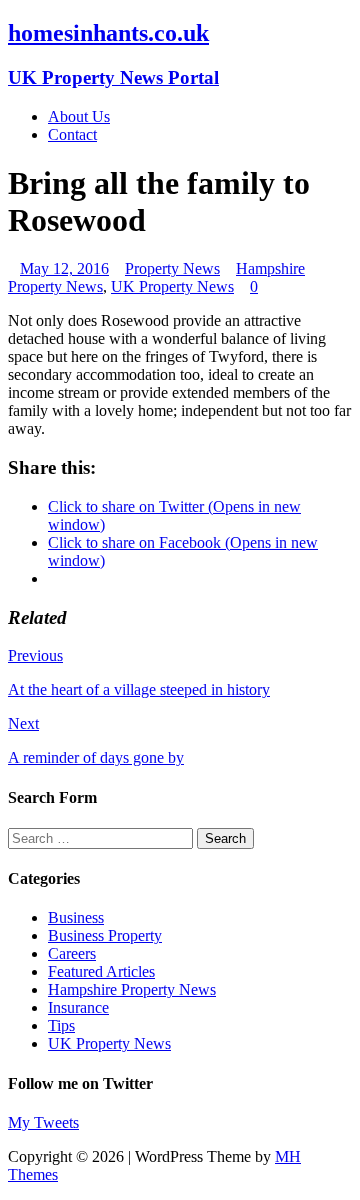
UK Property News (172, 286)
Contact (72, 134)
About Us (79, 116)
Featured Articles (101, 971)
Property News (172, 268)
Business (76, 917)
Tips (61, 1025)
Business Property (105, 935)
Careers (72, 953)
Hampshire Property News (132, 989)
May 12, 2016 (64, 268)
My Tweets (43, 1122)
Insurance (78, 1007)
